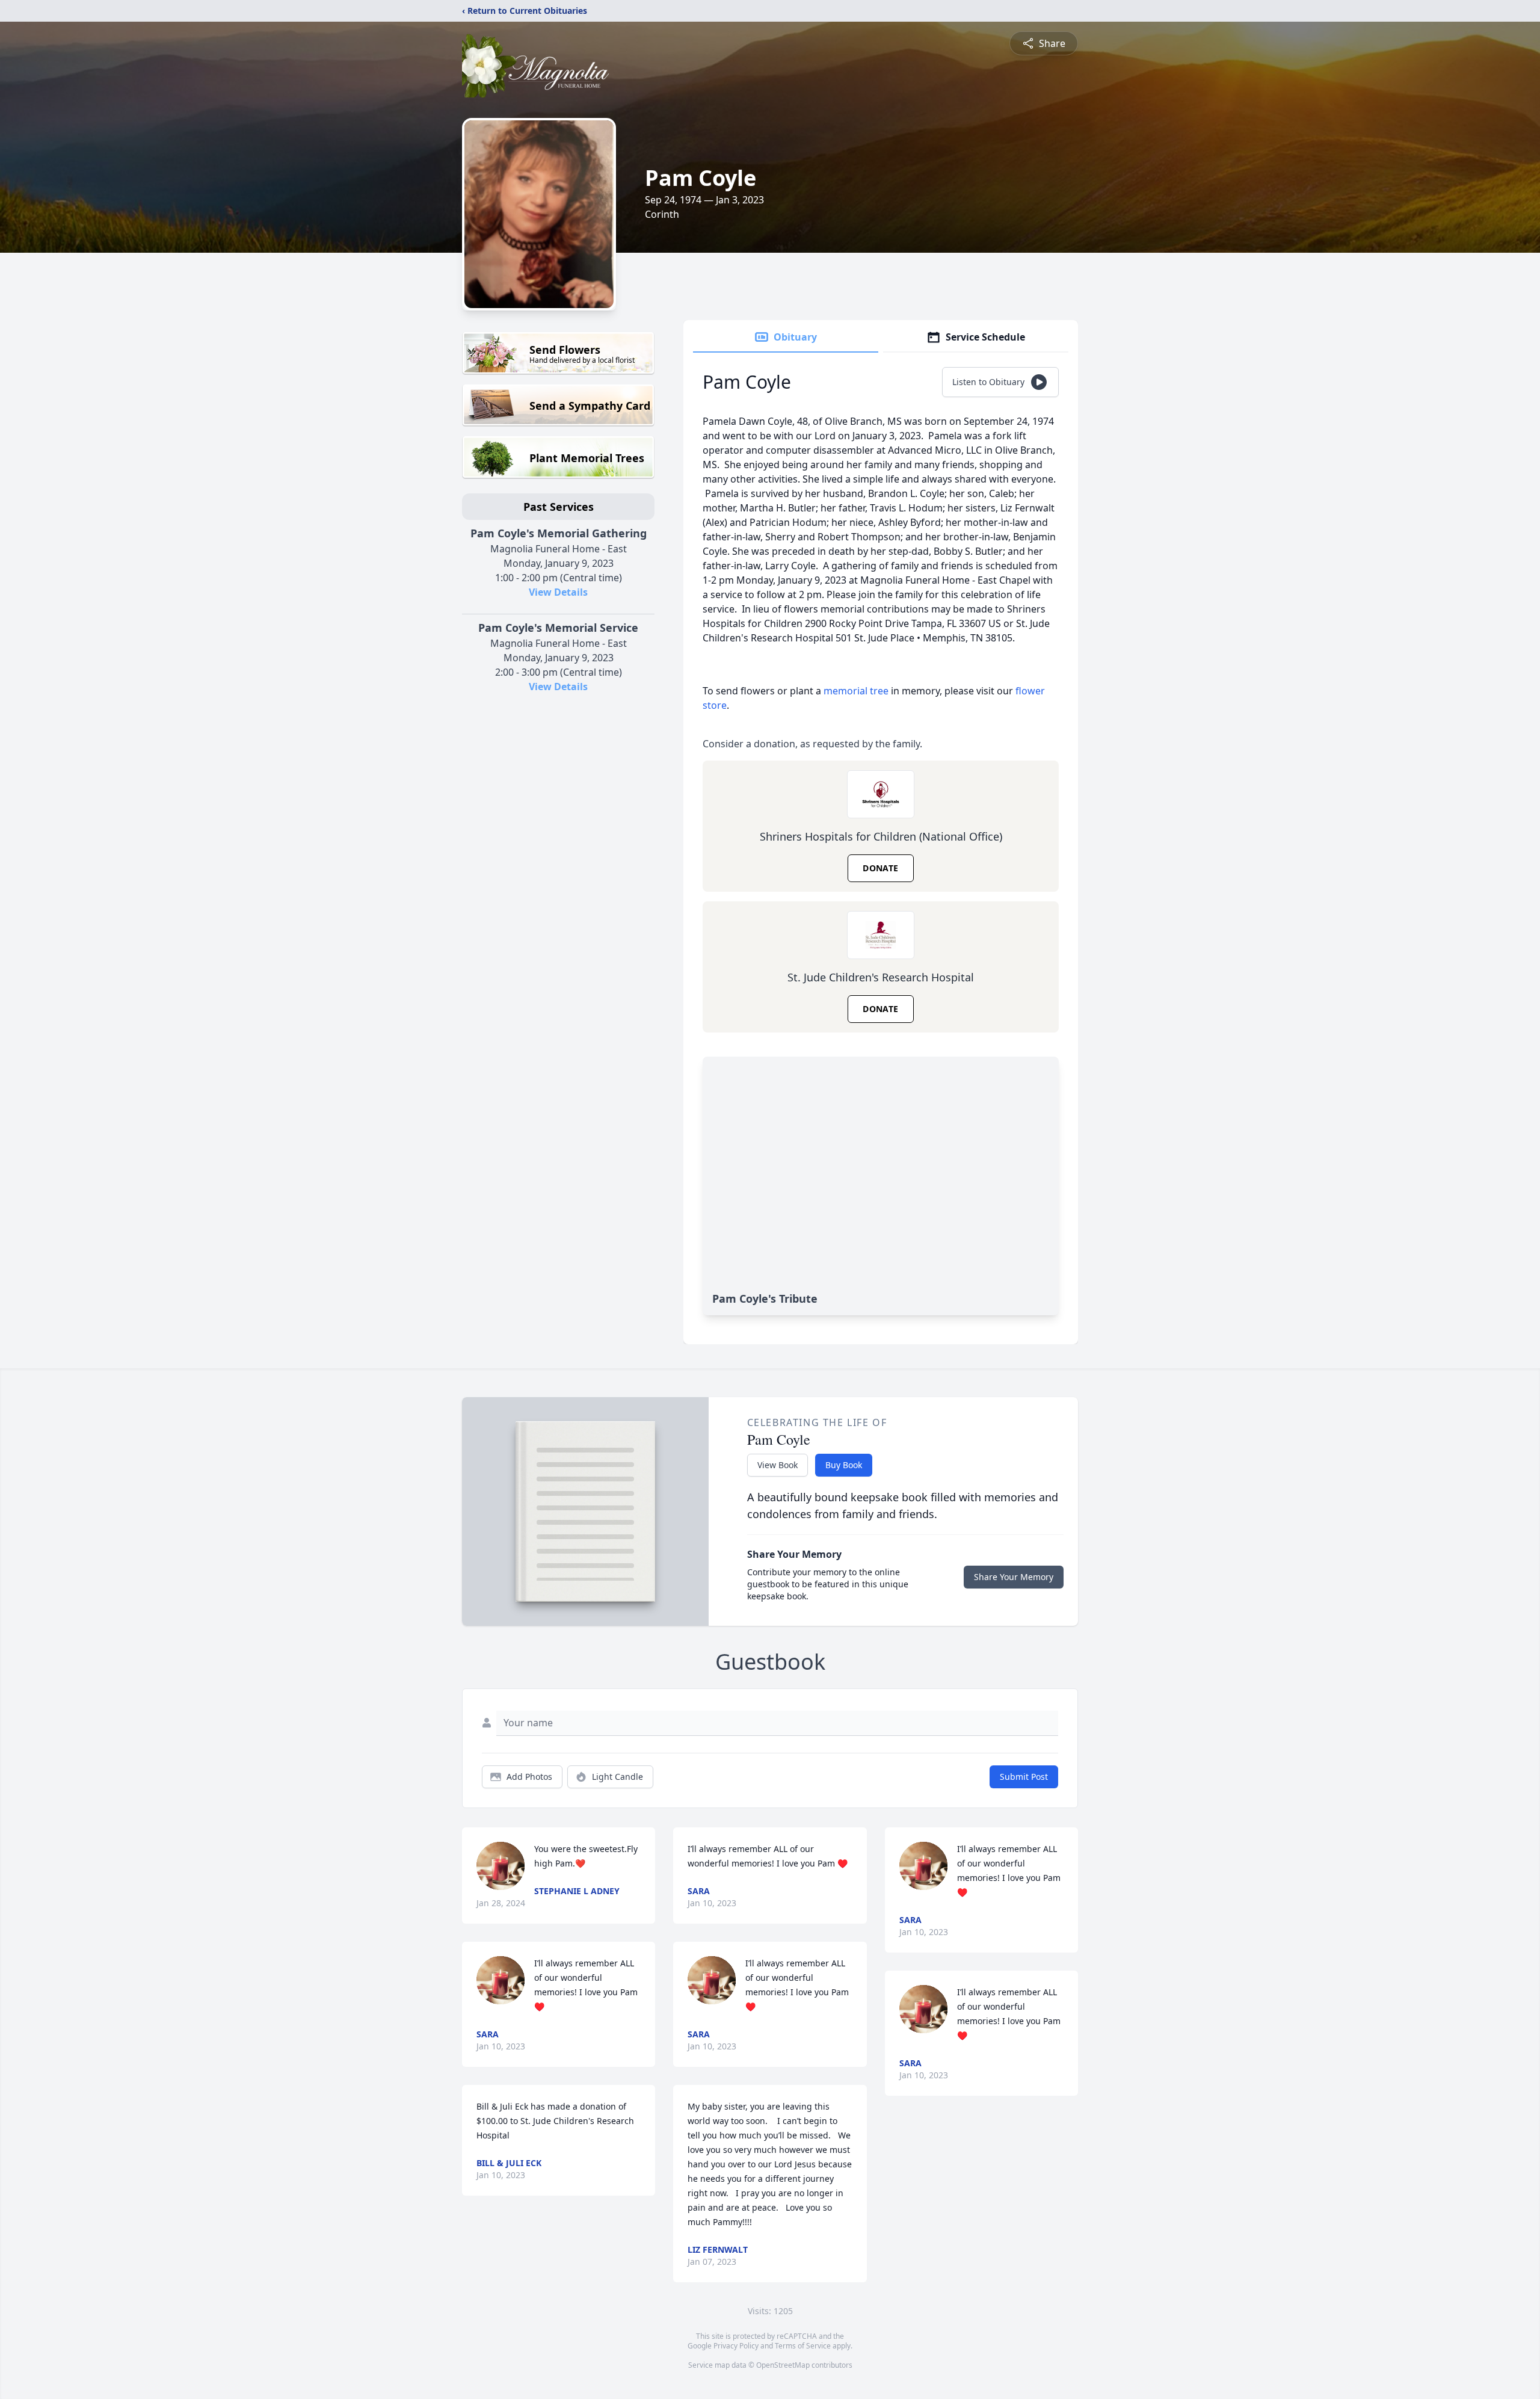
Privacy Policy (736, 2346)
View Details (558, 592)
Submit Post (1024, 1777)
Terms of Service (803, 2346)
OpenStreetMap (783, 2365)
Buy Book (844, 1465)
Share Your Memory (1014, 1577)
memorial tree (856, 691)
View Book (778, 1465)
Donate (880, 868)
